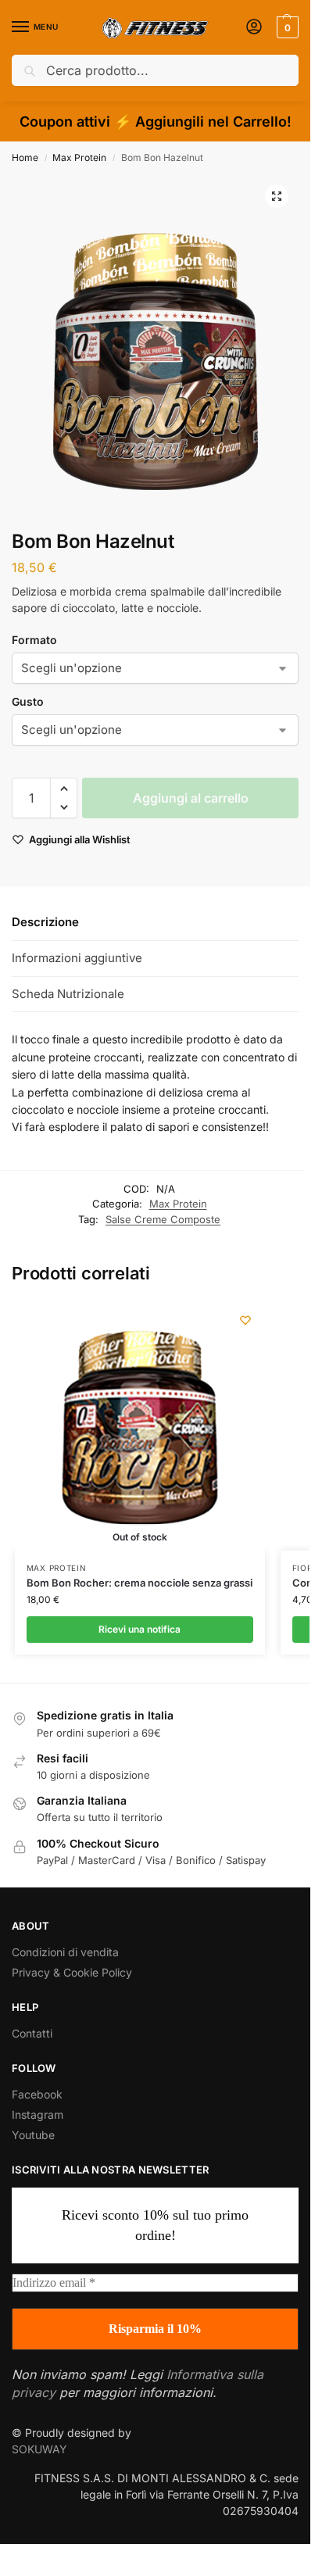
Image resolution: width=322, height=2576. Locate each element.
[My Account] (254, 28)
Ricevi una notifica (140, 1629)
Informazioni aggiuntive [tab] (77, 958)
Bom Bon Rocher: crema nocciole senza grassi (140, 1583)
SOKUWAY (39, 2449)
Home (25, 157)
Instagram (38, 2114)
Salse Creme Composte (163, 1219)
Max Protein (79, 157)
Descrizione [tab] (45, 922)
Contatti (32, 2033)
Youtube (33, 2135)
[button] (286, 27)
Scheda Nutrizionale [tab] (68, 994)
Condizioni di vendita (65, 1952)
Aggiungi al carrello (191, 798)
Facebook (37, 2094)
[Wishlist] (245, 1320)
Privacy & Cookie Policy (72, 1972)
